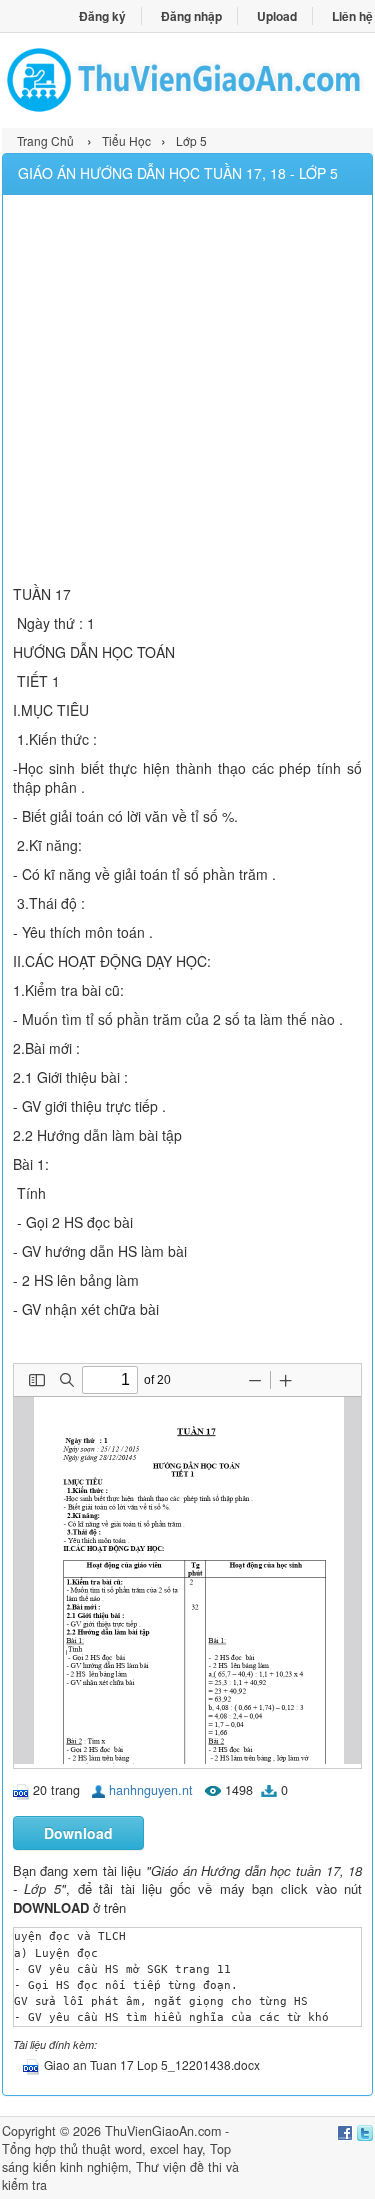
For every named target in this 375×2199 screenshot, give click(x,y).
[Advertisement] (187, 392)
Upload (277, 16)
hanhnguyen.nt (151, 1790)
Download (78, 1833)
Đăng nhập (191, 16)
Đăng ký (102, 16)
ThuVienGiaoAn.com (163, 2131)
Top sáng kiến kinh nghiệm (116, 2158)
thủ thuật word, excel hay (131, 2149)
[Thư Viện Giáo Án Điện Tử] (187, 80)
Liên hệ (352, 16)
